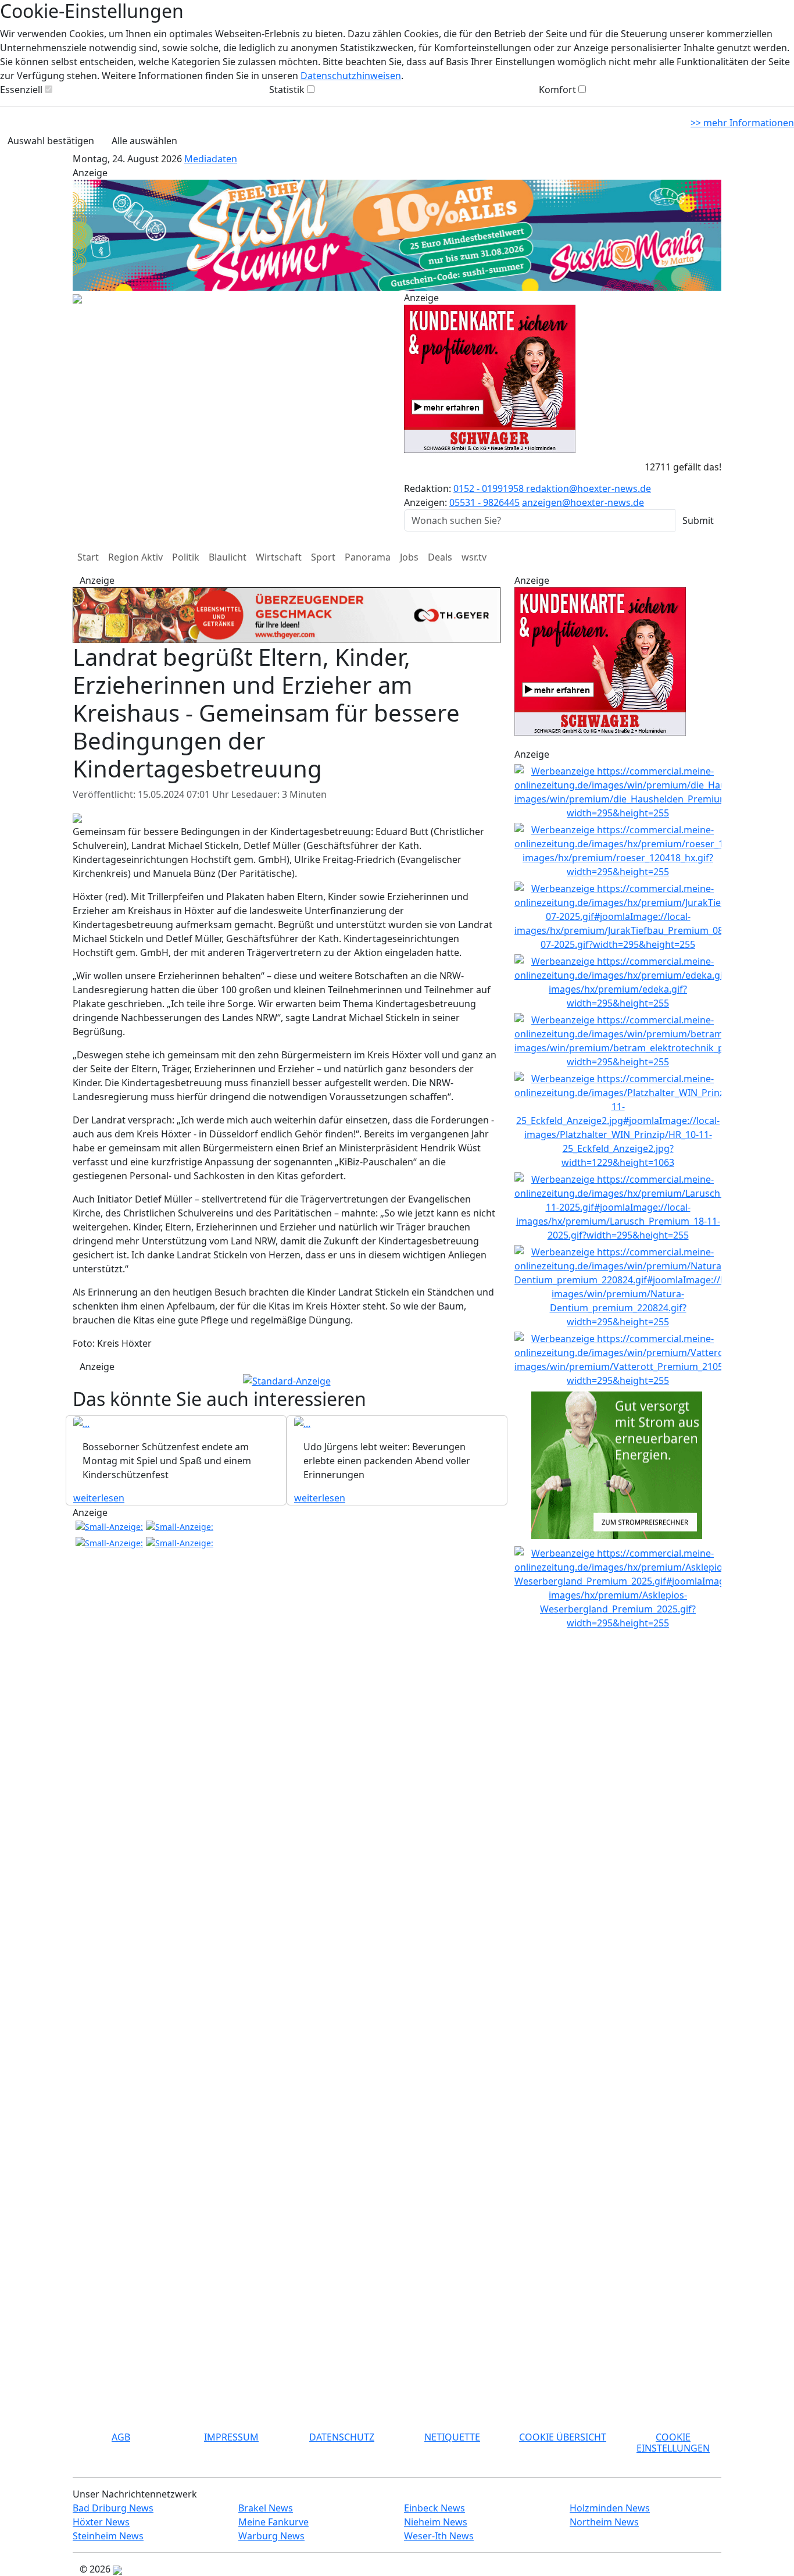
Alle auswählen (144, 141)
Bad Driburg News (113, 2508)
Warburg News (271, 2536)
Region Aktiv (135, 557)
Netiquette (452, 2437)
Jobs (409, 557)
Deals (440, 557)
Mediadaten (211, 159)
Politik (186, 557)
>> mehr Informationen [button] (742, 123)
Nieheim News (436, 2522)
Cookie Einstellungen (673, 2443)
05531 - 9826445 (484, 502)
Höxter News (101, 2522)
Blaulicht (228, 557)
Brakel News (266, 2508)
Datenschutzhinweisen (351, 76)
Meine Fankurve (273, 2522)
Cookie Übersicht (563, 2437)
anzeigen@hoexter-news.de (583, 502)
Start (88, 557)
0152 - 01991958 (490, 488)
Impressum (231, 2437)
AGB (121, 2437)
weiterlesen (99, 1498)
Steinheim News (108, 2536)
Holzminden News (610, 2508)
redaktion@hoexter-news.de (589, 488)
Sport (323, 557)
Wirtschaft (279, 557)
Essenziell (21, 90)
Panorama (368, 557)
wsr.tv (474, 557)
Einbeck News (434, 2508)
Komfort (557, 90)
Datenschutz (342, 2437)
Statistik (287, 90)
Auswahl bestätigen (51, 141)
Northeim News (604, 2522)
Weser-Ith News (439, 2536)
